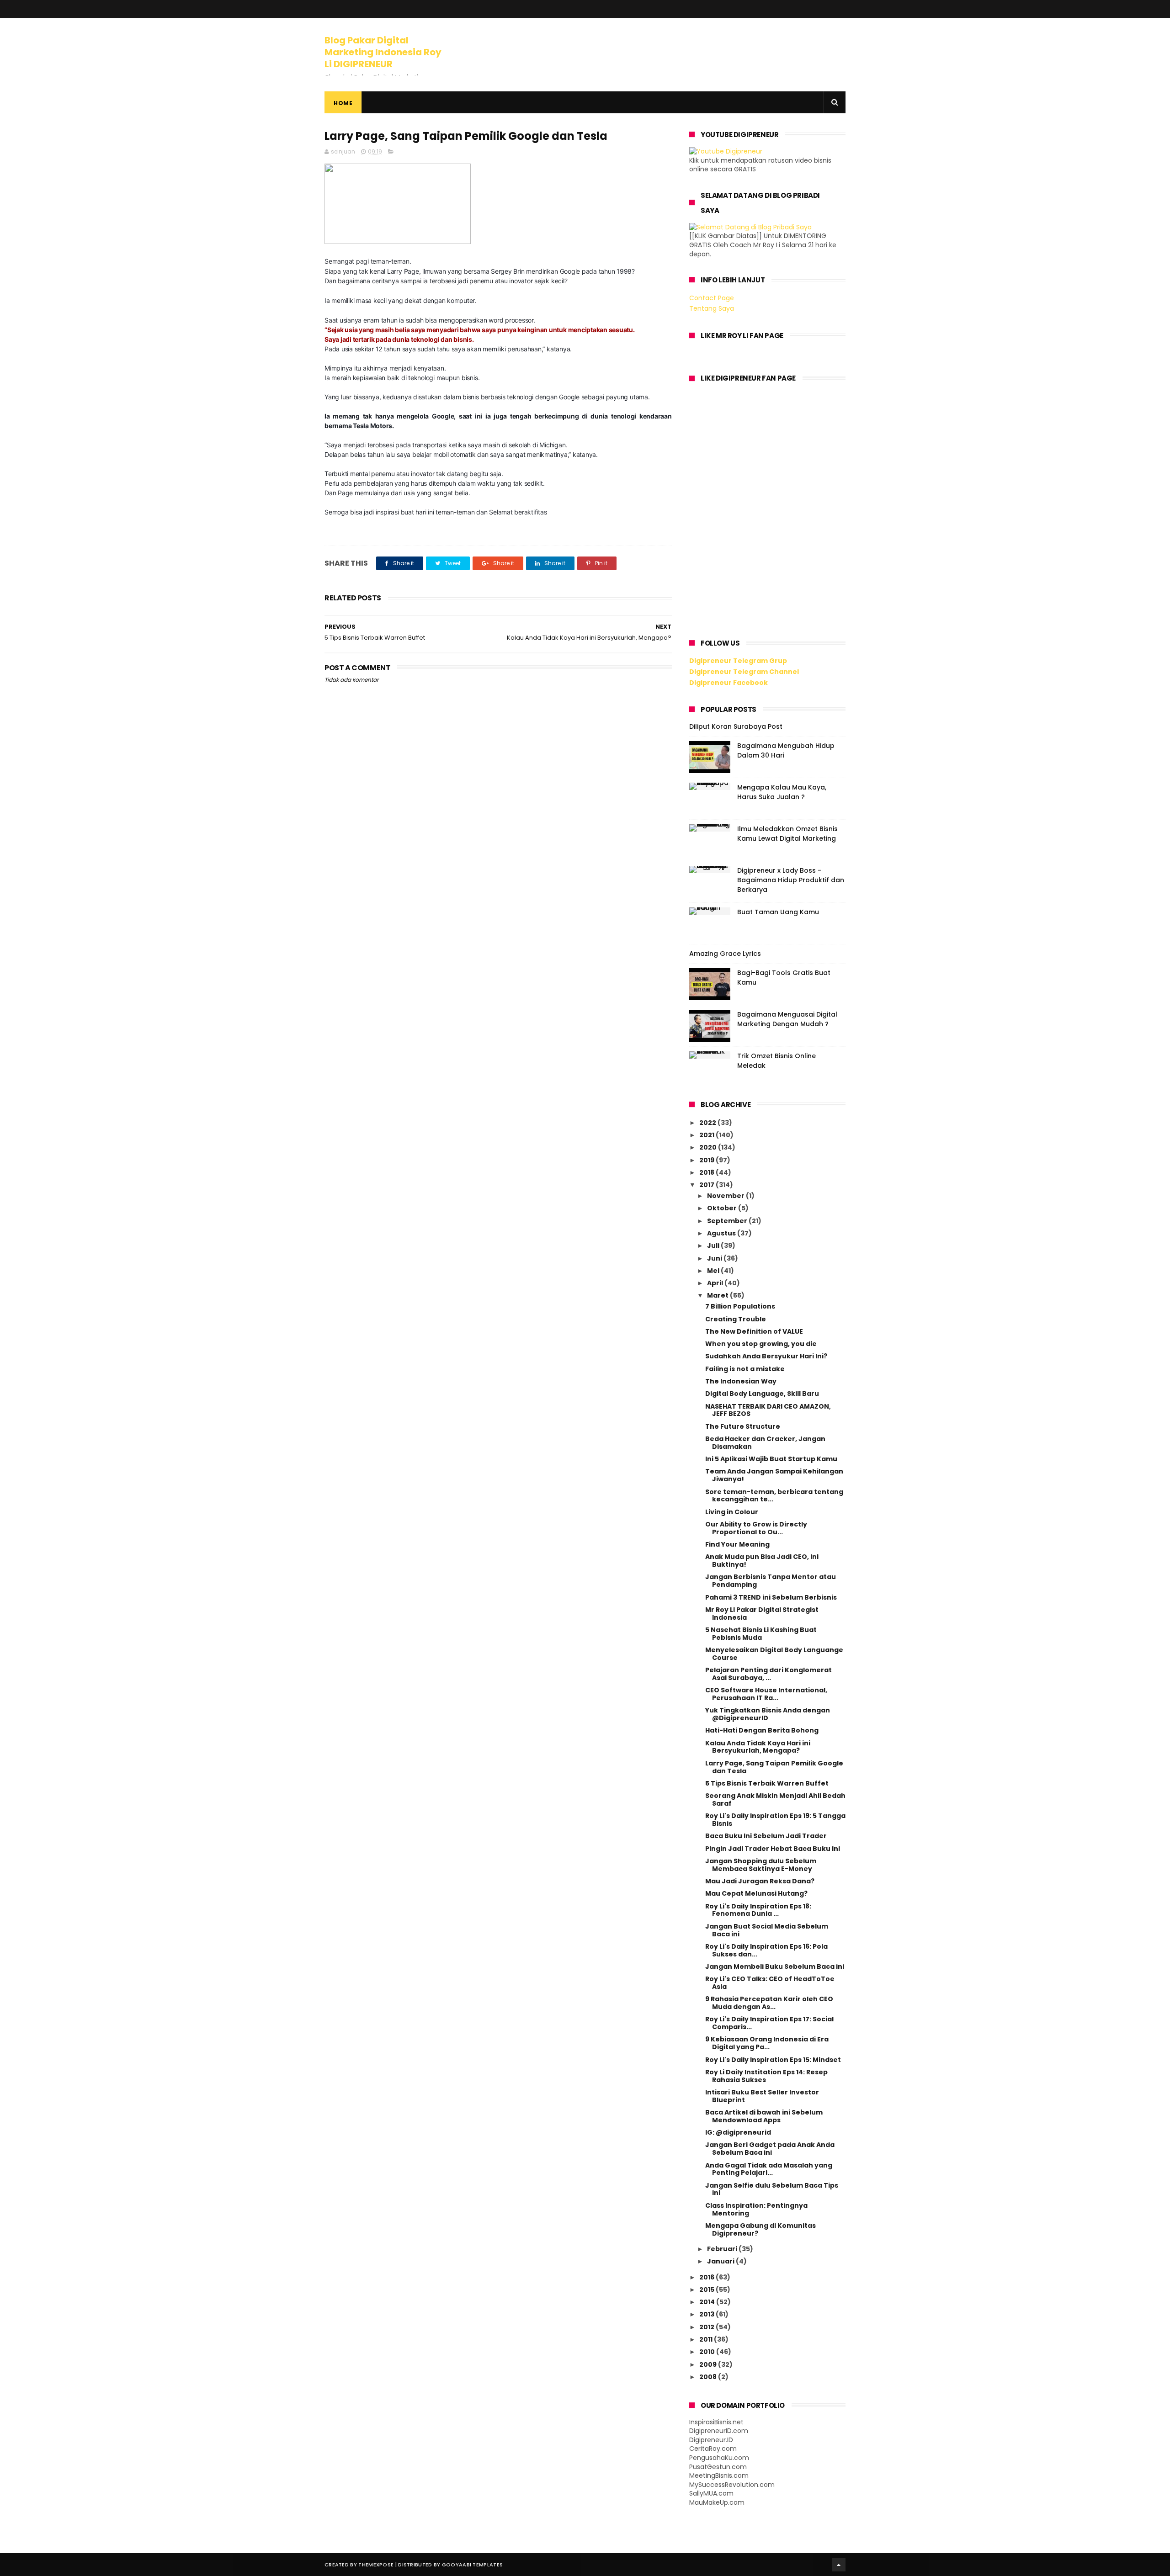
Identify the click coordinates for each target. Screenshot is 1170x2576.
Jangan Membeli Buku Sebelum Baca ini (775, 1966)
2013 (707, 2314)
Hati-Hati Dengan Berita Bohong (762, 1730)
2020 (709, 1147)
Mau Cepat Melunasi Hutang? (756, 1893)
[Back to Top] (839, 2565)
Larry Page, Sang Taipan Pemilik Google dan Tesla (774, 1767)
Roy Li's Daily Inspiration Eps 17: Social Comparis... (769, 2023)
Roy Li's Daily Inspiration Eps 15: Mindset (773, 2060)
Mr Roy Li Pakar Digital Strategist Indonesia (762, 1614)
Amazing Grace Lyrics (725, 954)
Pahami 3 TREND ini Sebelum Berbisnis (771, 1597)
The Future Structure (743, 1426)
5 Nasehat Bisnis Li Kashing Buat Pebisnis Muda (761, 1634)
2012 (707, 2327)
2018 (707, 1172)
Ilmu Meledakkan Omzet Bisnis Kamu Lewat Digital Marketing (787, 834)
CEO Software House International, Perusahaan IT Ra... (766, 1694)
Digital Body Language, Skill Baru (762, 1394)
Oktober (723, 1208)
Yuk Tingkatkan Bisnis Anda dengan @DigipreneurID (768, 1714)
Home (343, 103)
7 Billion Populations (740, 1306)
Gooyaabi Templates (472, 2565)
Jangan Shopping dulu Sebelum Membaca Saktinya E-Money (761, 1865)
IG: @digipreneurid (738, 2132)
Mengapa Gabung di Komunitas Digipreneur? (760, 2229)
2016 (707, 2277)
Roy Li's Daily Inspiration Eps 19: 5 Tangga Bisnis (775, 1820)
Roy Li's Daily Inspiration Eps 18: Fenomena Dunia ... (758, 1910)
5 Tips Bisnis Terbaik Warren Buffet (767, 1783)
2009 (709, 2364)
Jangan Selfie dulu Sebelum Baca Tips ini (772, 2189)
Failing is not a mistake (745, 1369)
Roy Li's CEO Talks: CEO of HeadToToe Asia (770, 1983)
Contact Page (712, 298)
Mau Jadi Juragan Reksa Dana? (760, 1881)
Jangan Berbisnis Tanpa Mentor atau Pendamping (771, 1581)
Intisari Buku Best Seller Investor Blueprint (762, 2096)
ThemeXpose (376, 2565)
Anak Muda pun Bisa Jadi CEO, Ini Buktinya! (762, 1561)
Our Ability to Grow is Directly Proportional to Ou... (756, 1528)
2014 (708, 2302)
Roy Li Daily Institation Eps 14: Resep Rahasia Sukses (766, 2076)
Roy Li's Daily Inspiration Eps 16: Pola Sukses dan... (766, 1950)
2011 (707, 2339)
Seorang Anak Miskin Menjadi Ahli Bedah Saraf (775, 1799)
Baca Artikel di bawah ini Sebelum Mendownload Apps (764, 2116)
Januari (721, 2261)
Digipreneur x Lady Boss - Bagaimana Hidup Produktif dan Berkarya (791, 880)
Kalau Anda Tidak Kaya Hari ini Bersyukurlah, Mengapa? (758, 1747)
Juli (714, 1246)
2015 (707, 2290)
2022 (708, 1123)
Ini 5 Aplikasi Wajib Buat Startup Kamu (771, 1459)
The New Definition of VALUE (754, 1331)
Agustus (722, 1233)
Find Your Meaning (737, 1544)
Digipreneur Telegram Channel (744, 672)
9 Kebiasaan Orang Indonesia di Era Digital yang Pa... (767, 2043)
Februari (723, 2249)
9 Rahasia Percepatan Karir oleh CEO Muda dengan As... (769, 2003)
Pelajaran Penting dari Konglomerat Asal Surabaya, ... (768, 1674)
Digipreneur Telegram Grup (738, 661)
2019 (707, 1160)
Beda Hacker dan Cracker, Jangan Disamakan (765, 1443)
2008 (709, 2377)
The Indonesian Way (741, 1381)
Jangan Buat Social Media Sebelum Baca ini (767, 1930)
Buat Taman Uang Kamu (778, 912)
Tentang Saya (712, 308)
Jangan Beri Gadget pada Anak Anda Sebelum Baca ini (770, 2149)
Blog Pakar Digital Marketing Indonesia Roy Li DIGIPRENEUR (383, 52)
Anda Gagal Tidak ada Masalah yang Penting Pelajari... (769, 2169)
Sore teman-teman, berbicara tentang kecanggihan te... (774, 1496)
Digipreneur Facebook (729, 683)
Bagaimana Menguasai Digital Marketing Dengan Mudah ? (787, 1019)
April (716, 1283)
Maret (718, 1295)
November (726, 1196)
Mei (714, 1271)
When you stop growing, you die (761, 1344)
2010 (708, 2352)
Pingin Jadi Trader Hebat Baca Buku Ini (773, 1849)
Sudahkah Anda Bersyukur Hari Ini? (766, 1356)
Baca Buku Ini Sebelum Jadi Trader (766, 1836)
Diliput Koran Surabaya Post (736, 726)
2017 (707, 1185)
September (728, 1221)
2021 (707, 1135)
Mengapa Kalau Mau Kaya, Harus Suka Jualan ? (782, 792)
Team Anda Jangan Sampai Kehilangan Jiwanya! (774, 1475)
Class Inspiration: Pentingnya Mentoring (756, 2209)
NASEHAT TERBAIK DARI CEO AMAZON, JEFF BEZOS (768, 1410)
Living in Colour (732, 1512)
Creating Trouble (736, 1319)
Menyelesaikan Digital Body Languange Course (774, 1654)
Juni (715, 1258)
